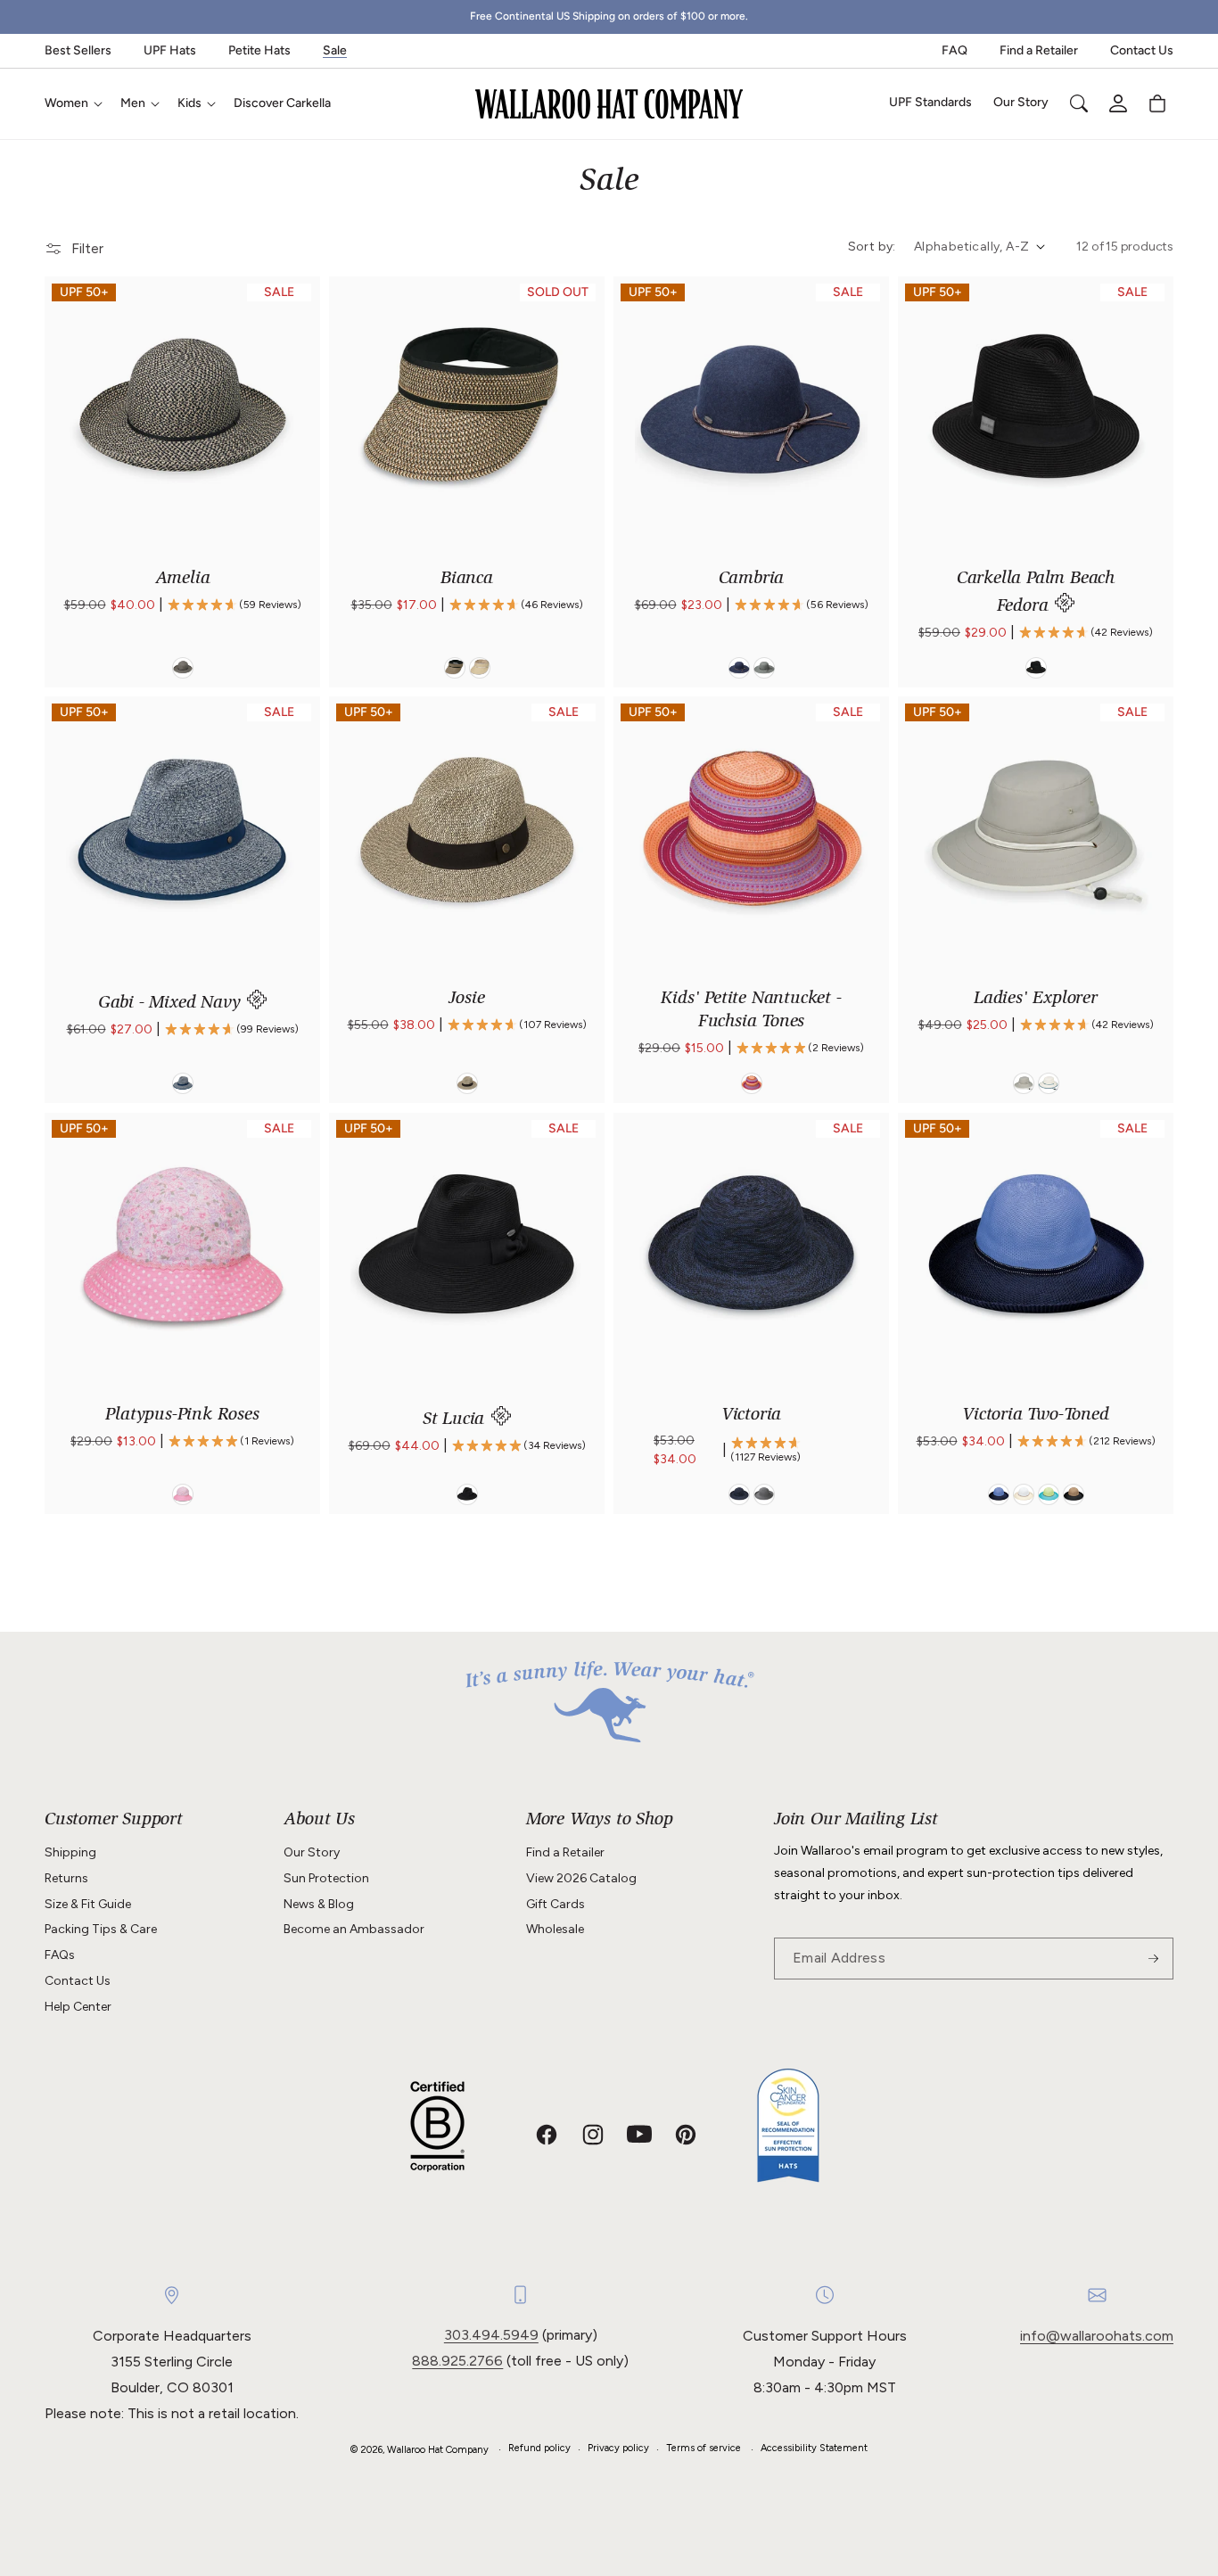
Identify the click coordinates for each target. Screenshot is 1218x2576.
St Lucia (456, 1420)
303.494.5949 (491, 2335)
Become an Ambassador (354, 1929)
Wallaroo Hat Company (438, 2450)
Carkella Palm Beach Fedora (1036, 593)
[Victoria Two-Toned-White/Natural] (1024, 1494)
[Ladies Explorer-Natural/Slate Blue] (1049, 1084)
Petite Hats (259, 50)
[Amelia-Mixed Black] (183, 668)
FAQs (60, 1955)
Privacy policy (618, 2448)
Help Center (78, 2007)
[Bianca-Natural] (480, 668)
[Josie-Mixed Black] (467, 1084)
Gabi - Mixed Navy (172, 1004)
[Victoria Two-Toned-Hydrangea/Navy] (999, 1494)
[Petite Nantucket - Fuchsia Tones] (752, 1084)
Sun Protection (326, 1878)
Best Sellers (78, 50)
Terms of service (704, 2448)
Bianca (467, 580)
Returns (66, 1878)
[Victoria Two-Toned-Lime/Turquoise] (1049, 1494)
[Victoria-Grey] (764, 1494)
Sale (335, 50)
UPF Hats (170, 50)
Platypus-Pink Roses (182, 1416)
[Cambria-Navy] (739, 668)
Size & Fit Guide (88, 1904)
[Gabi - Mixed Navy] (183, 1084)
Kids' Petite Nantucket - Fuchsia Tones (751, 1011)
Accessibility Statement (814, 2448)
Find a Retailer (1039, 50)
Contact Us (1142, 50)
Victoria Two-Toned (1035, 1416)
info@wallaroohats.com (1097, 2336)
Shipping (70, 1852)
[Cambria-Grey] (764, 668)
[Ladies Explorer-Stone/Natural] (1024, 1084)
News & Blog (319, 1904)
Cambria (752, 580)
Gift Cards (556, 1904)
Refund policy (539, 2448)
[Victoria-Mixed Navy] (739, 1494)
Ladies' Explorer (1036, 1000)
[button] (72, 103)
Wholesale (555, 1929)
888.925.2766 (457, 2361)
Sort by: (872, 247)
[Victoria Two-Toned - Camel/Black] (1074, 1494)
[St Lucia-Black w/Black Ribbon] (467, 1494)
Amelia (183, 580)
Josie (466, 1000)
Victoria (751, 1416)
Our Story (312, 1852)
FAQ (955, 50)
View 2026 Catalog (581, 1878)
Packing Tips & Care (101, 1929)
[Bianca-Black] (455, 668)
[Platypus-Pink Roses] (183, 1494)
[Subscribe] (1153, 1959)
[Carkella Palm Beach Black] (1036, 668)
